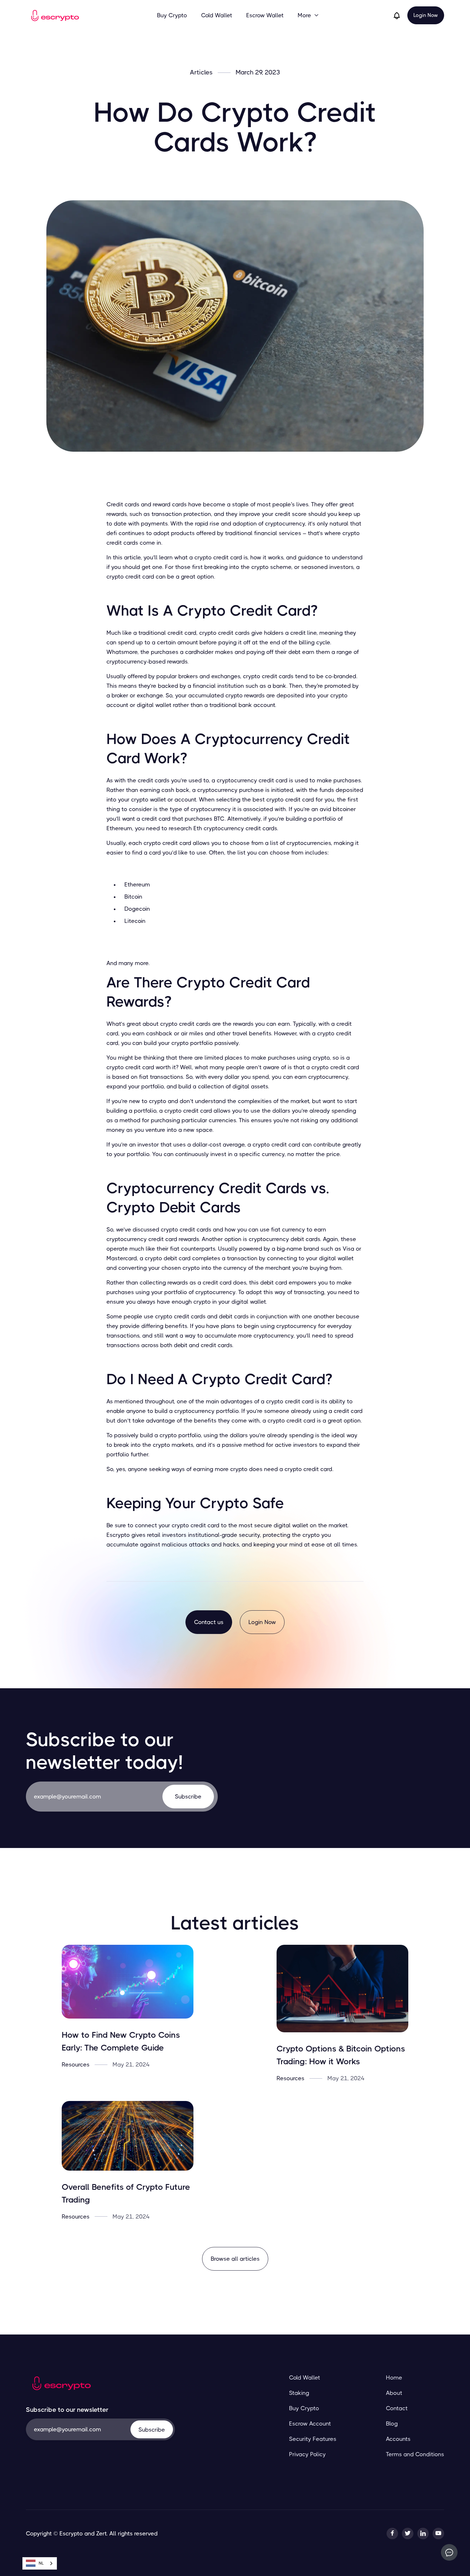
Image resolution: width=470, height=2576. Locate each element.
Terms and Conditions (415, 2454)
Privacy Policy (307, 2454)
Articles (201, 73)
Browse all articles (235, 2259)
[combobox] (40, 2563)
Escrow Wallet (265, 15)
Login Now (426, 15)
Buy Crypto (172, 15)
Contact (397, 2408)
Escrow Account (310, 2424)
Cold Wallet (217, 15)
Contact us (209, 1622)
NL (41, 2563)
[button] (308, 15)
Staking (299, 2393)
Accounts (398, 2439)
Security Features (313, 2439)
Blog (392, 2424)
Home (394, 2378)
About (394, 2393)
